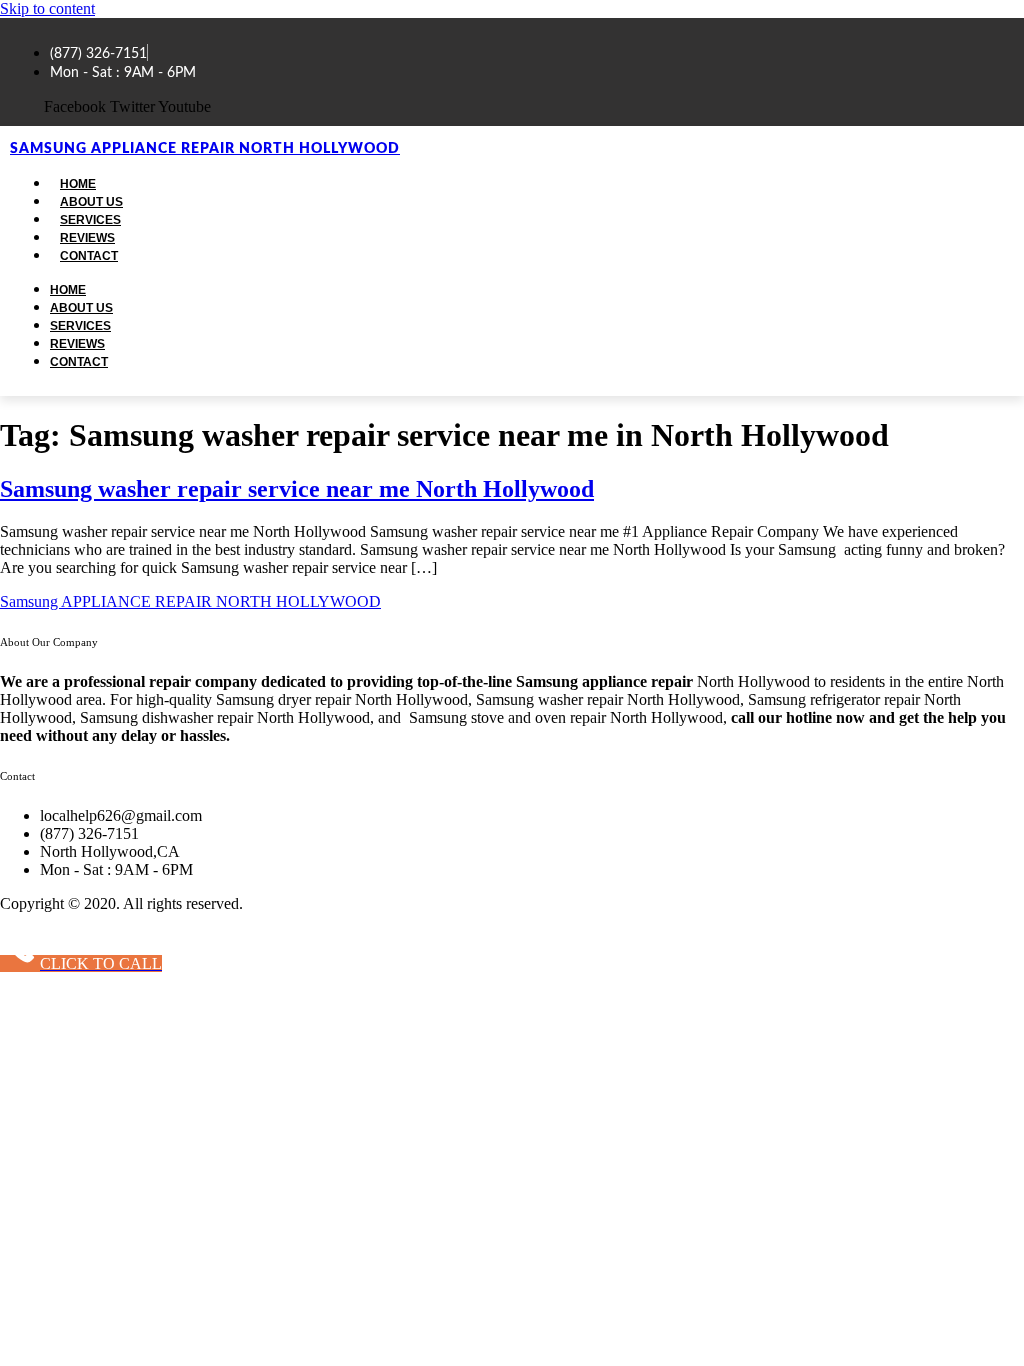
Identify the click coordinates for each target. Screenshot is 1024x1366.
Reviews (77, 344)
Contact (89, 256)
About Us (81, 308)
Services (80, 326)
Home (68, 290)
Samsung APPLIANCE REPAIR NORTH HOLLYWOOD (205, 149)
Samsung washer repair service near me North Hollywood (297, 489)
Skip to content (47, 8)
